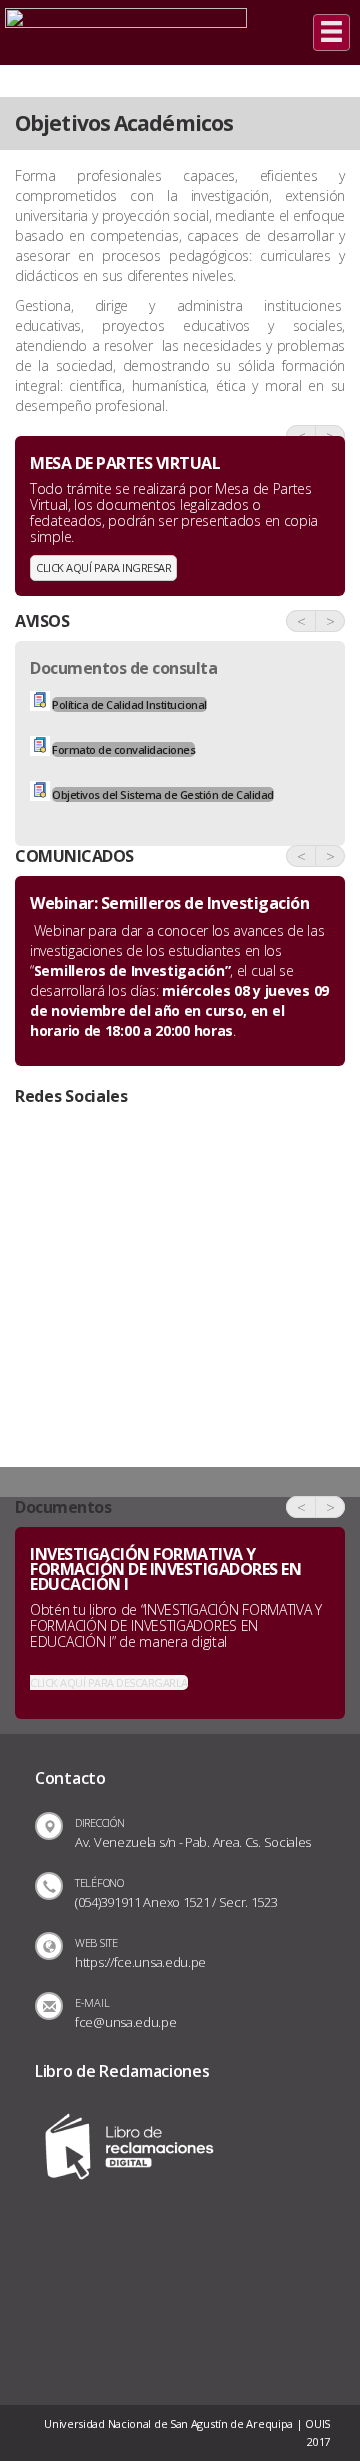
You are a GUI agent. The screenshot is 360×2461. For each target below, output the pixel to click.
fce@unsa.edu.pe (126, 2022)
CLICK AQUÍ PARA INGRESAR (103, 567)
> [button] (330, 621)
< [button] (301, 621)
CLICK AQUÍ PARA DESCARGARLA (109, 1682)
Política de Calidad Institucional (129, 704)
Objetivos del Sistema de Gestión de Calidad (163, 794)
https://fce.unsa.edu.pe (140, 1962)
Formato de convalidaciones (123, 749)
